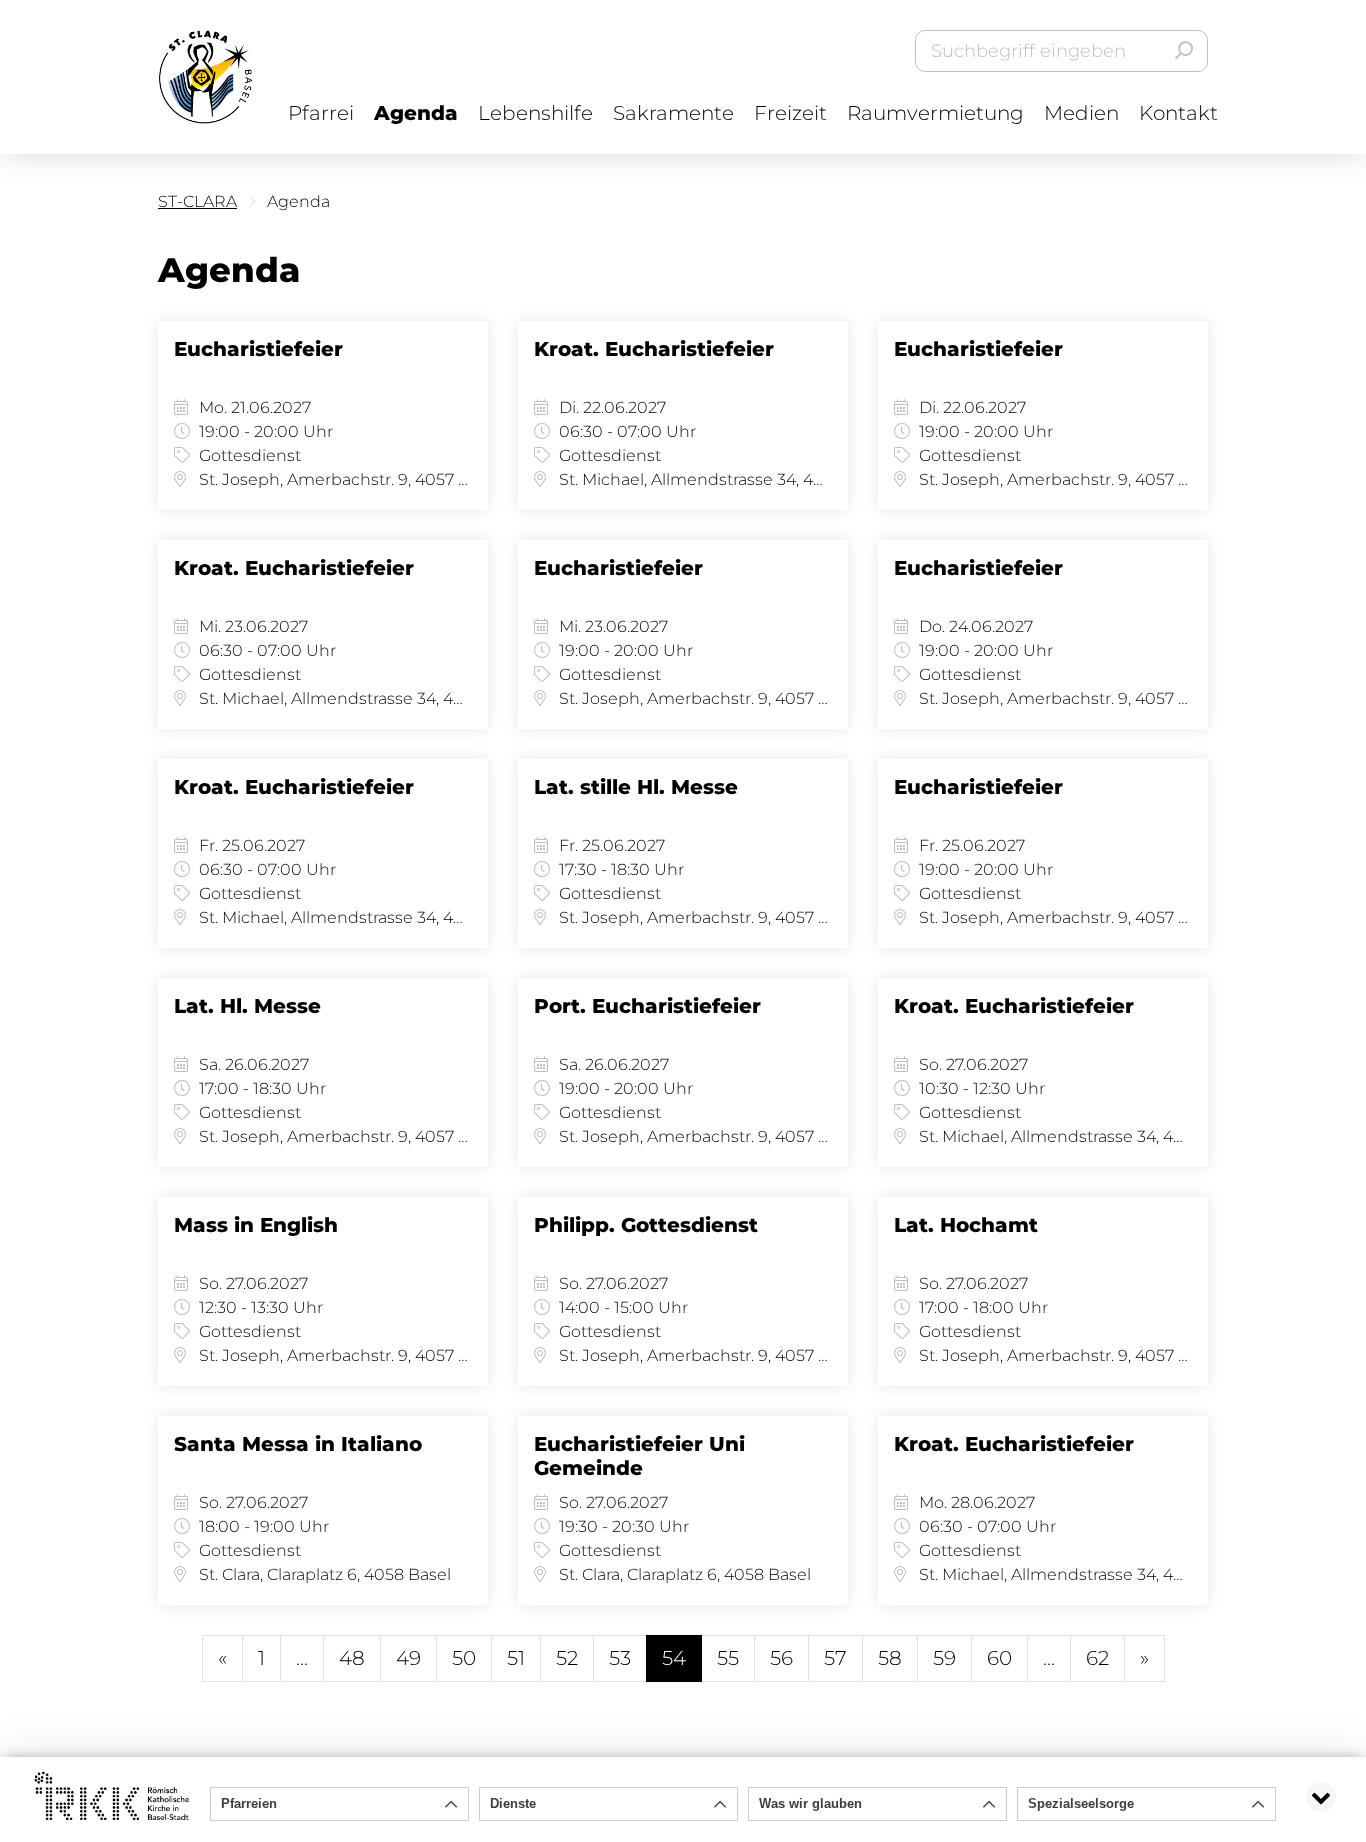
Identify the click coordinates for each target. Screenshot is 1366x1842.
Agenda (416, 113)
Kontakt (1178, 113)
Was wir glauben (810, 1803)
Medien (1081, 113)
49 (408, 1658)
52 (567, 1658)
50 (464, 1658)
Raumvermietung (935, 113)
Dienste (513, 1803)
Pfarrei (321, 113)
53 (620, 1658)
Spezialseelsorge (1081, 1803)
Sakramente (673, 113)
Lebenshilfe (535, 113)
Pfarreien (249, 1803)
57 (835, 1658)
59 (944, 1658)
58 (890, 1658)
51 (516, 1658)
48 (352, 1658)
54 (674, 1658)
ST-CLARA (197, 201)
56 (781, 1658)
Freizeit (790, 113)
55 (728, 1658)
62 (1097, 1658)
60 (999, 1658)
